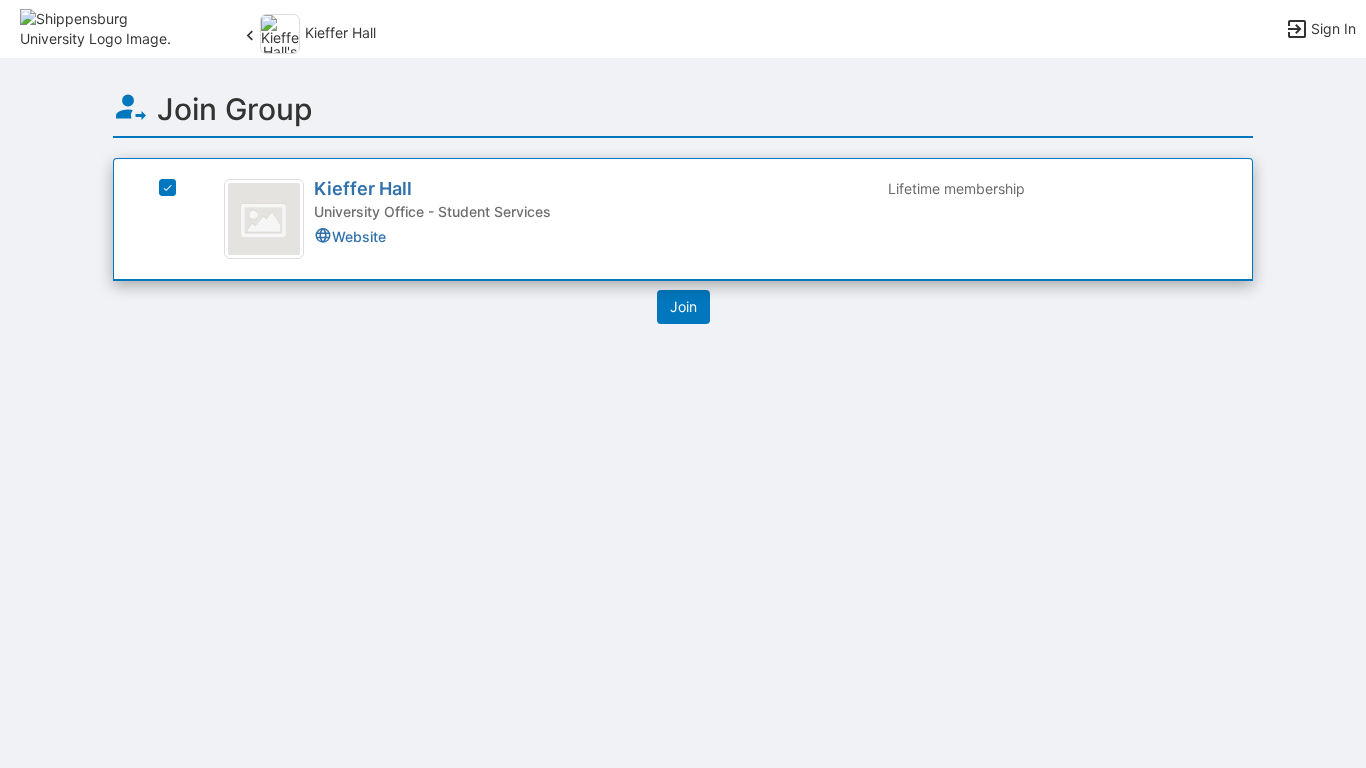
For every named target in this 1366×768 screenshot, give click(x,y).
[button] (102, 27)
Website (359, 236)
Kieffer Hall (363, 188)
